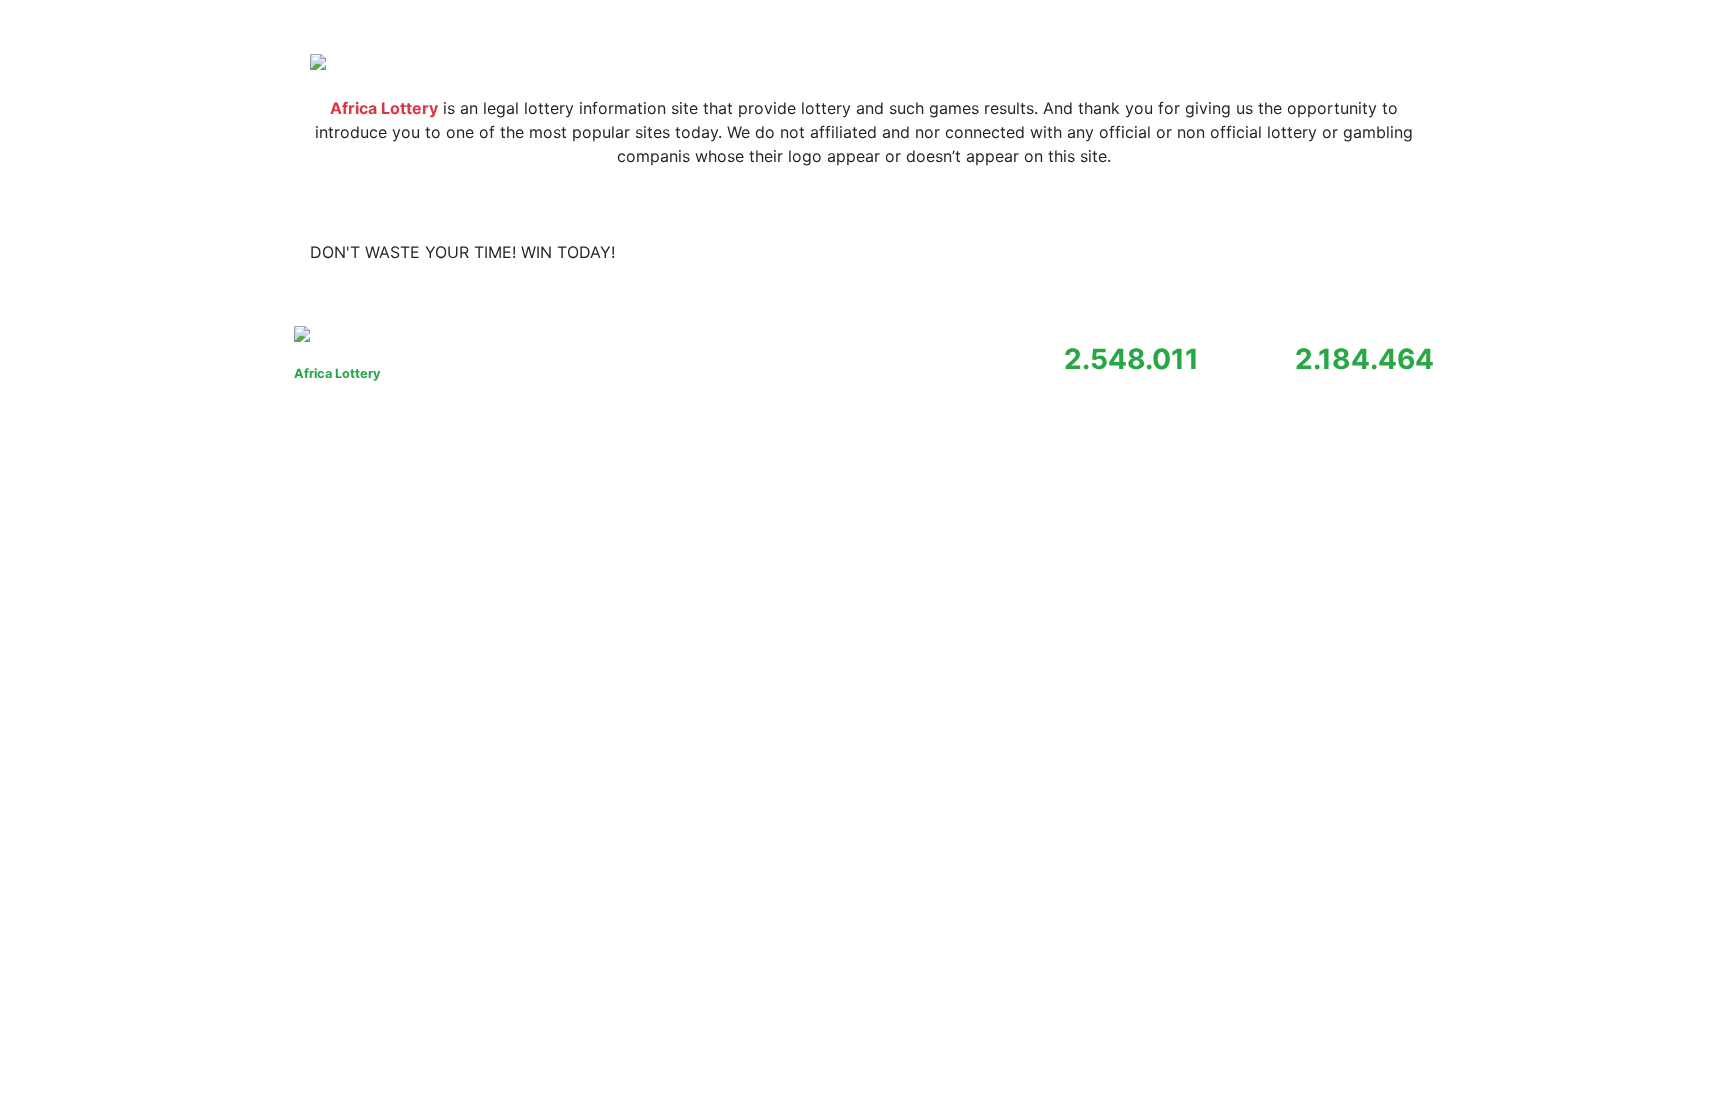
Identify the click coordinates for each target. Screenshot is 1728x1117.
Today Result (1147, 252)
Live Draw (1372, 252)
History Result (1265, 252)
